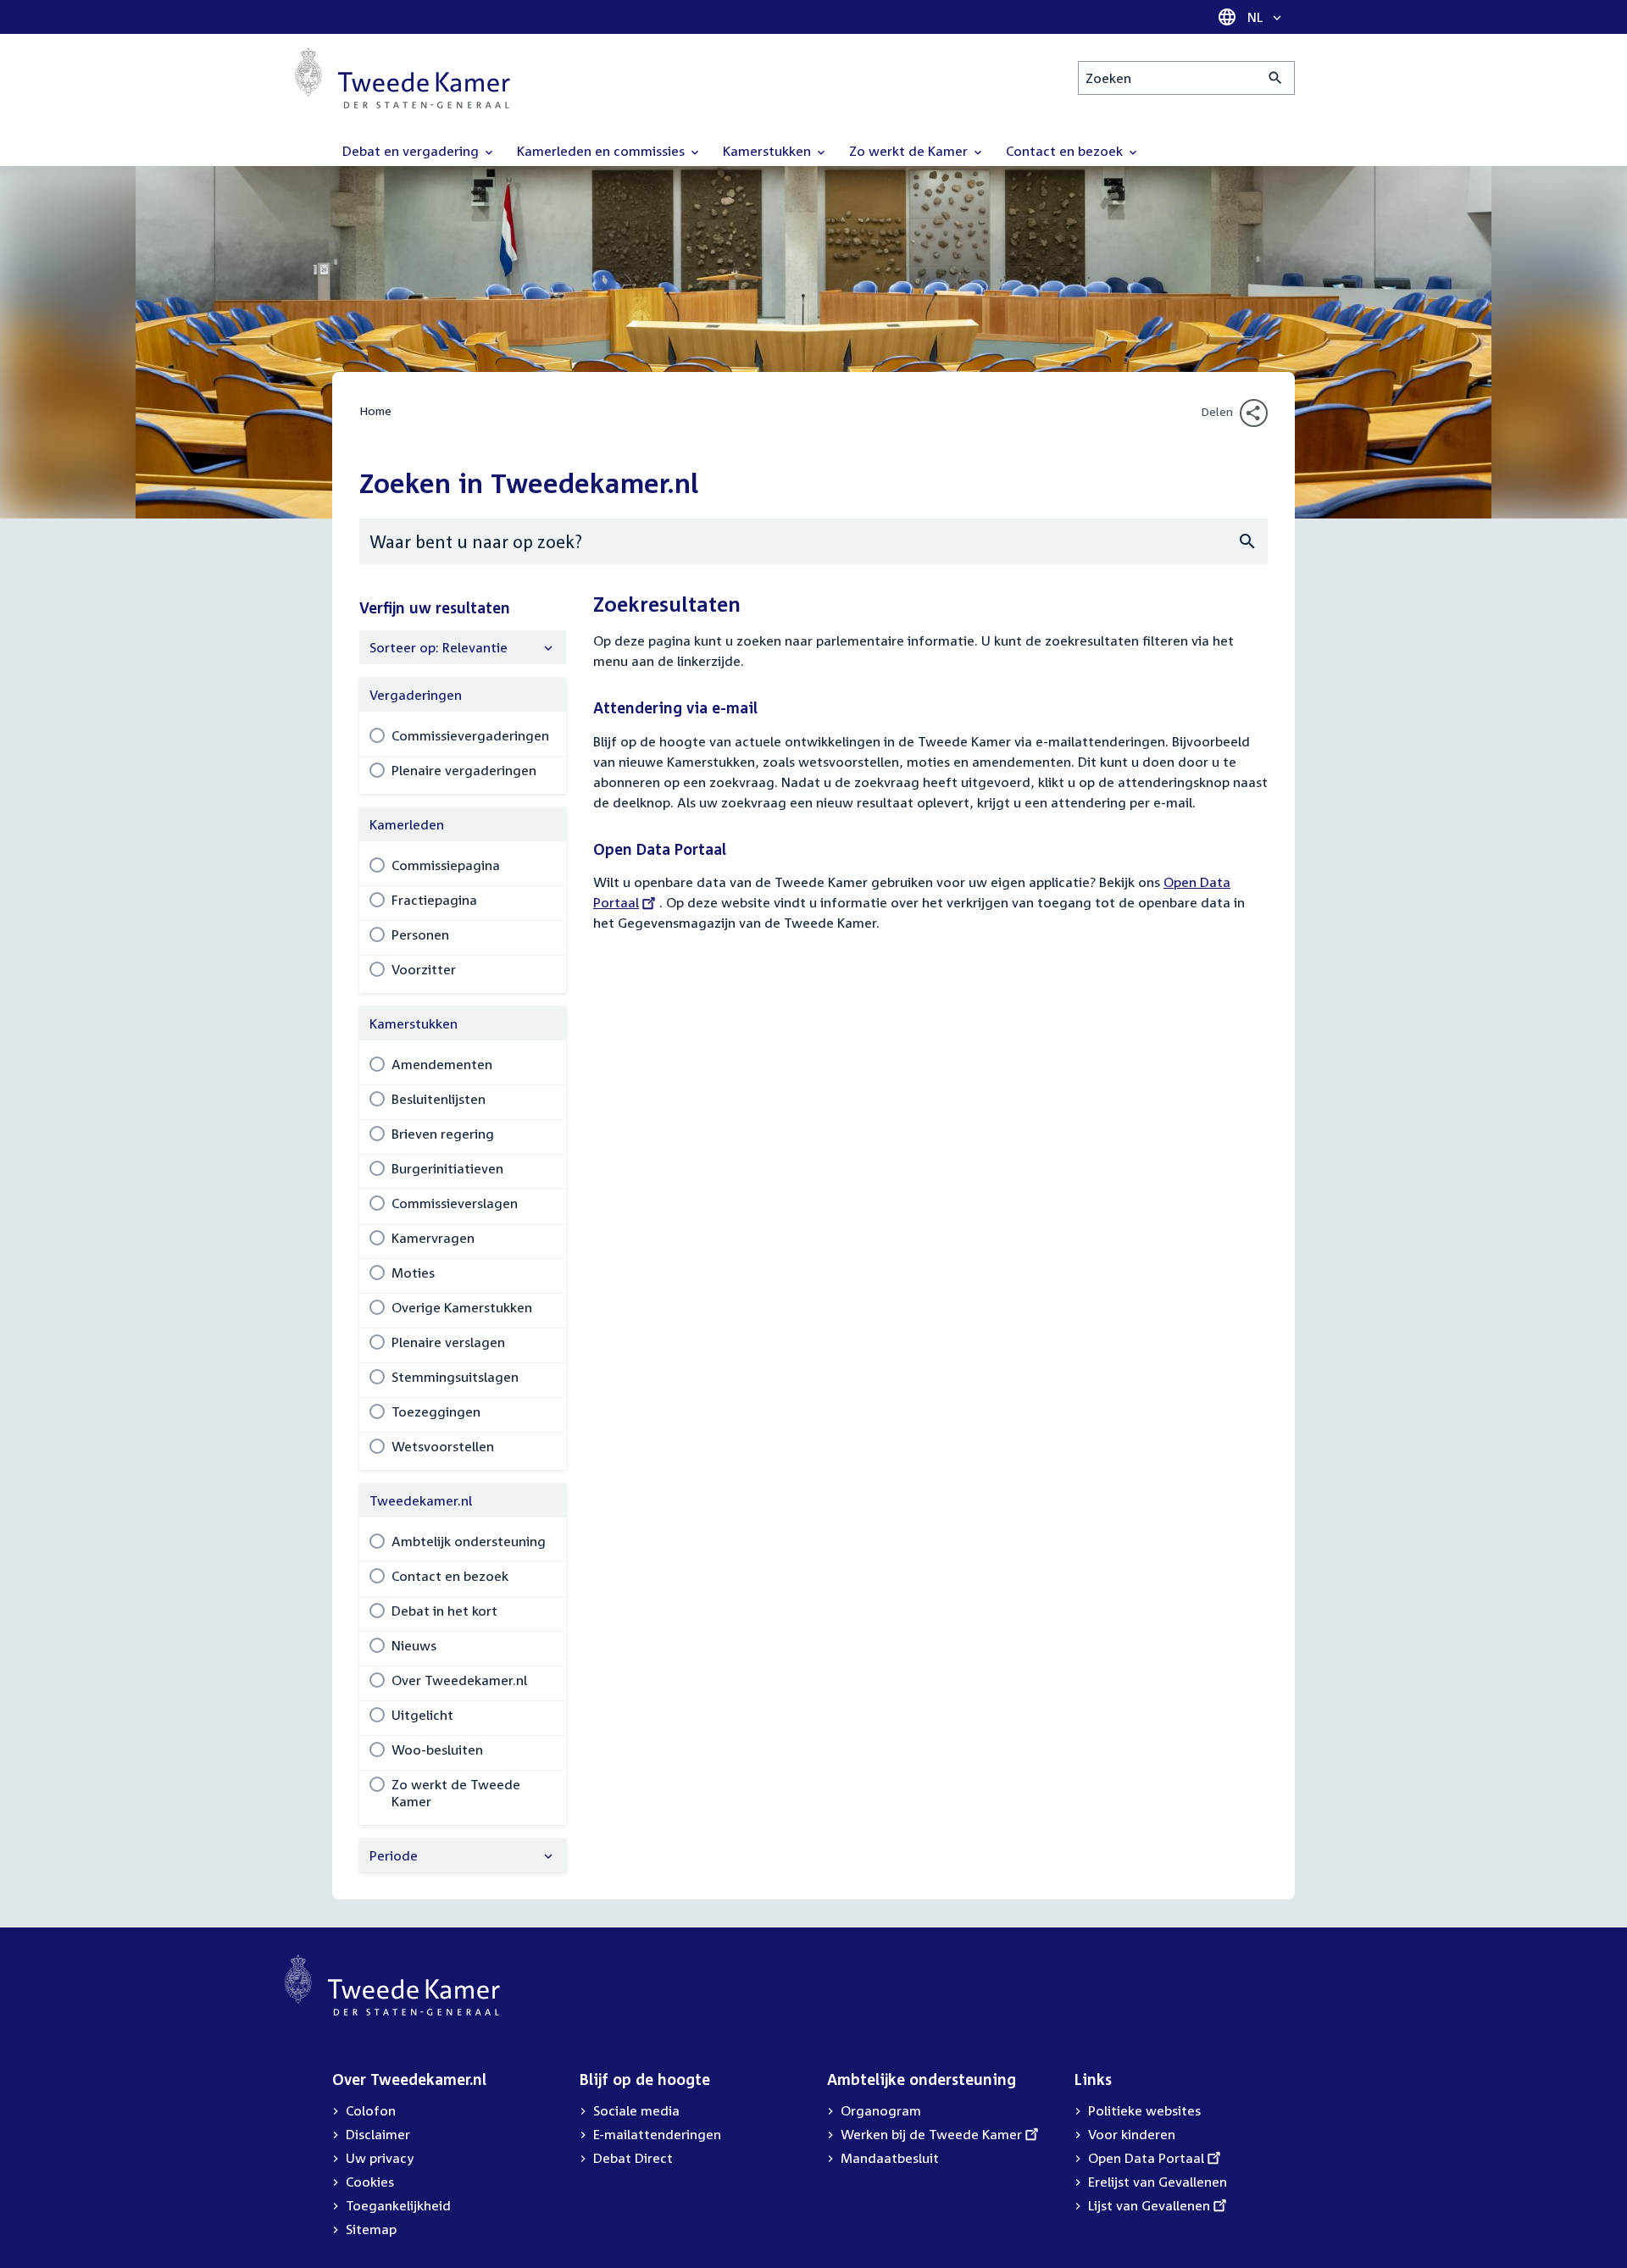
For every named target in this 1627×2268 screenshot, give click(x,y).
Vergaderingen (416, 695)
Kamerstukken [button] (769, 151)
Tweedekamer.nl (421, 1500)
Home (375, 410)
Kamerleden (407, 824)
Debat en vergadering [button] (412, 151)
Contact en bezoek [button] (1066, 151)
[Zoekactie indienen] (1276, 78)
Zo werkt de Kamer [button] (910, 151)
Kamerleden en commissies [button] (602, 151)
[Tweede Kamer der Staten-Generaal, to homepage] (403, 78)
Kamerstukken (414, 1023)
